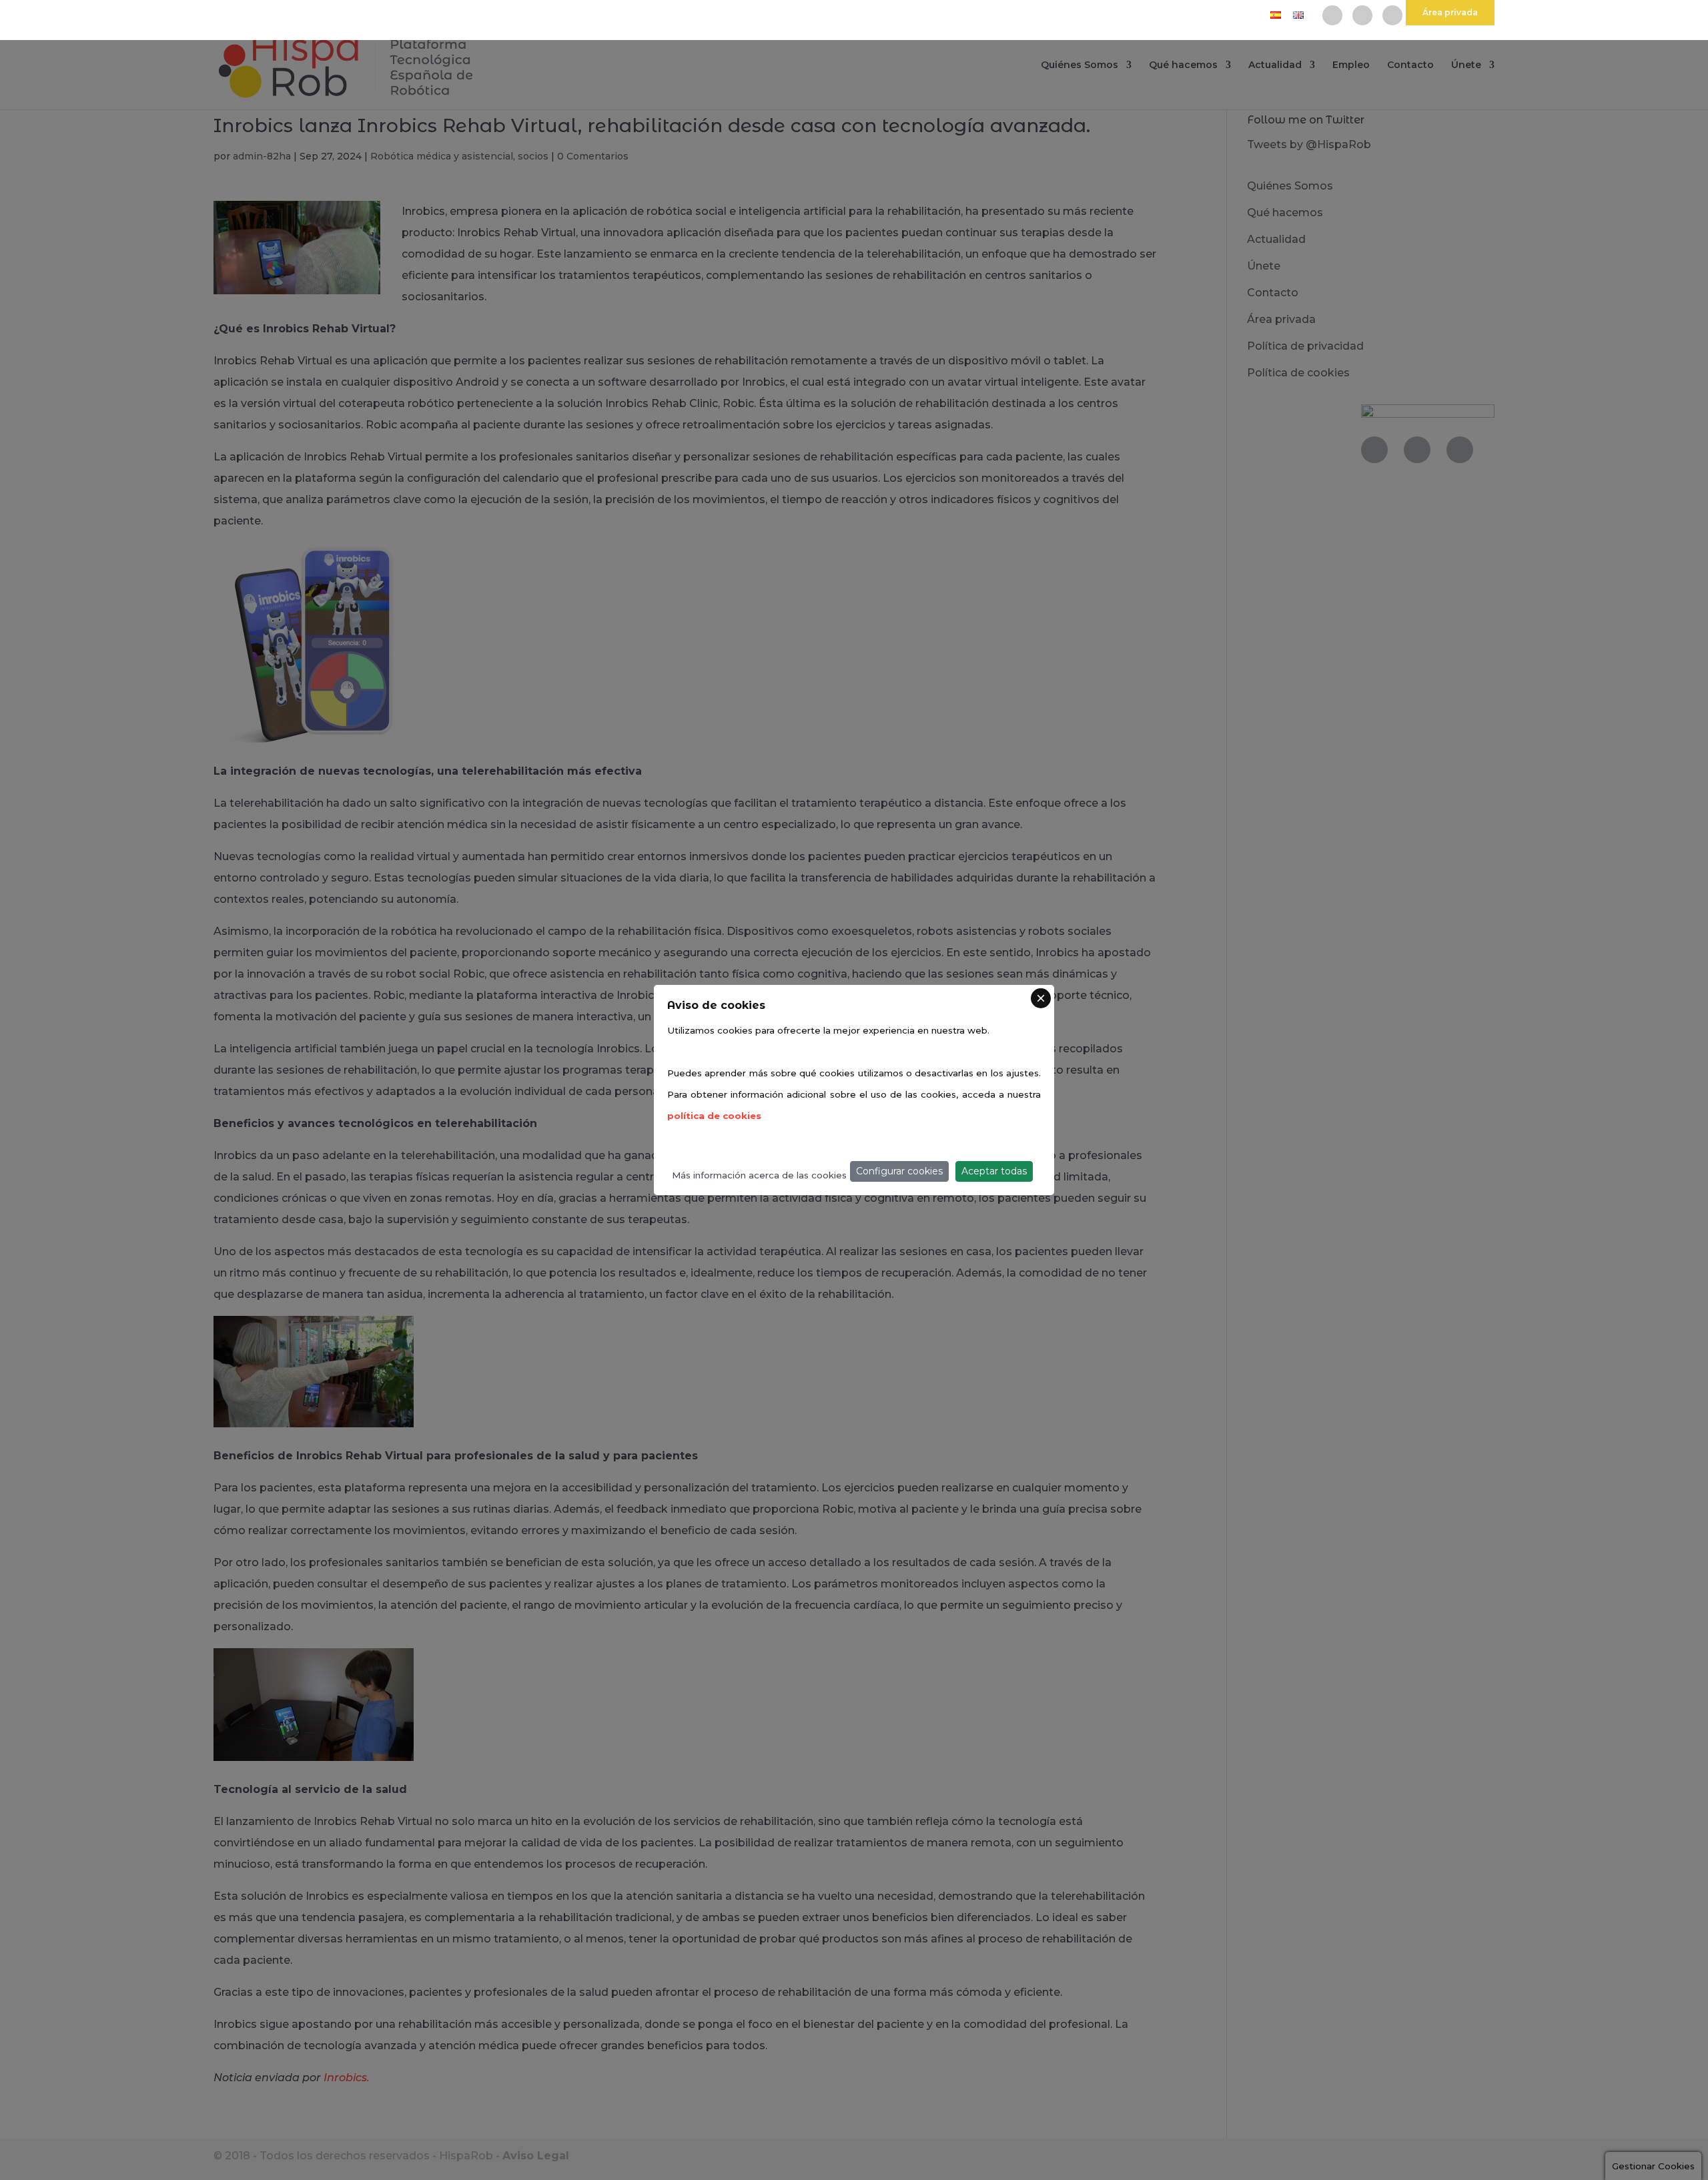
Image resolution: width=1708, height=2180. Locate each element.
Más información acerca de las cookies (759, 1175)
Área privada (1450, 12)
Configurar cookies (899, 1171)
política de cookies (714, 1116)
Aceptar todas (994, 1171)
